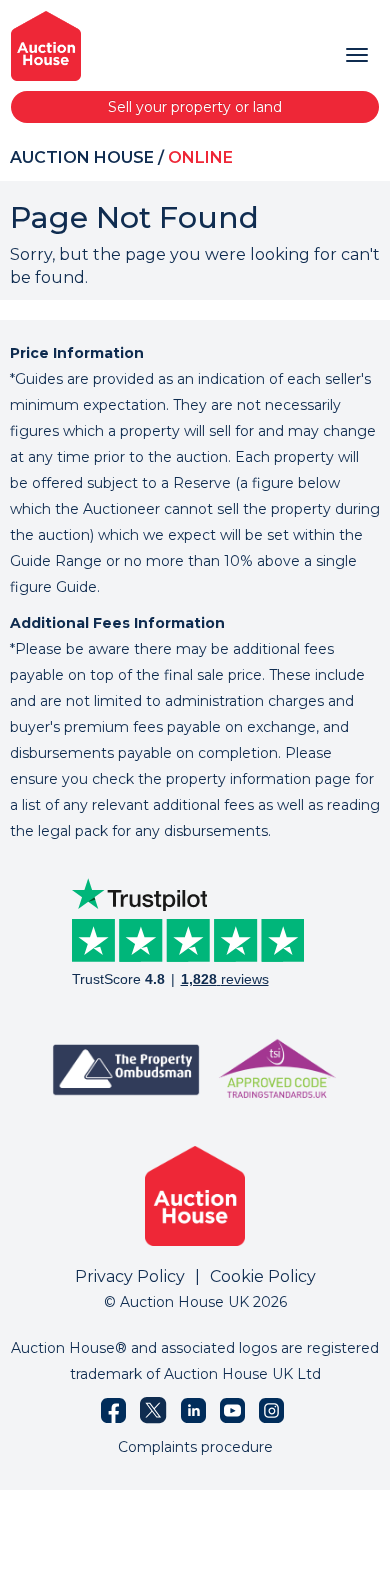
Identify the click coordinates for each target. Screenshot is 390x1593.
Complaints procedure (195, 1447)
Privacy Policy (130, 1276)
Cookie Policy (263, 1276)
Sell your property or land (195, 107)
